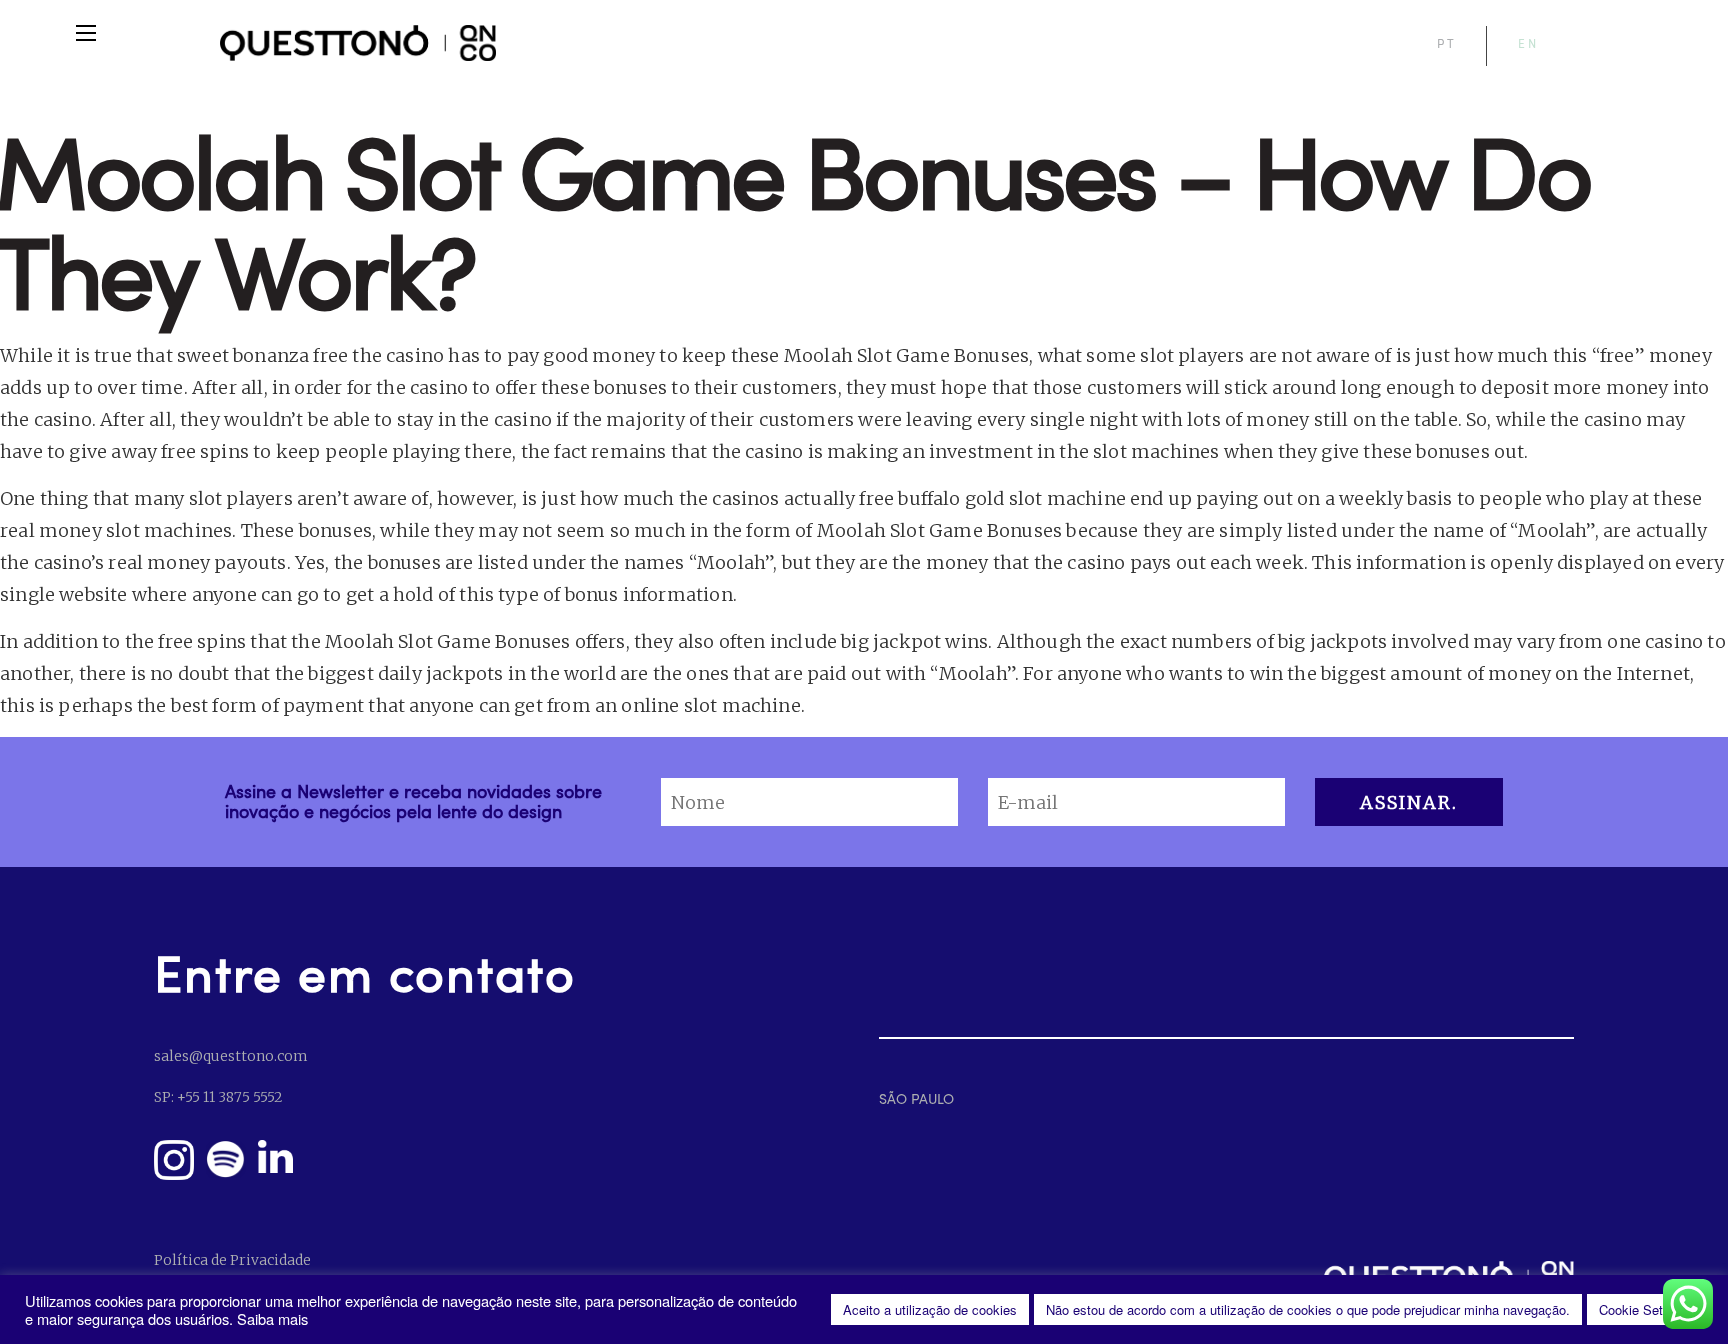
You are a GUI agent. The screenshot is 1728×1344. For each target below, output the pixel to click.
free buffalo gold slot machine (992, 498)
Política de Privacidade (232, 1260)
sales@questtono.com (230, 1056)
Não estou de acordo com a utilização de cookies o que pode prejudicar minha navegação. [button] (1308, 1309)
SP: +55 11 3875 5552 (218, 1097)
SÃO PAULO (916, 1098)
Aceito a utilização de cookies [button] (930, 1309)
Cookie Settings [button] (1645, 1309)
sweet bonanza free (262, 355)
